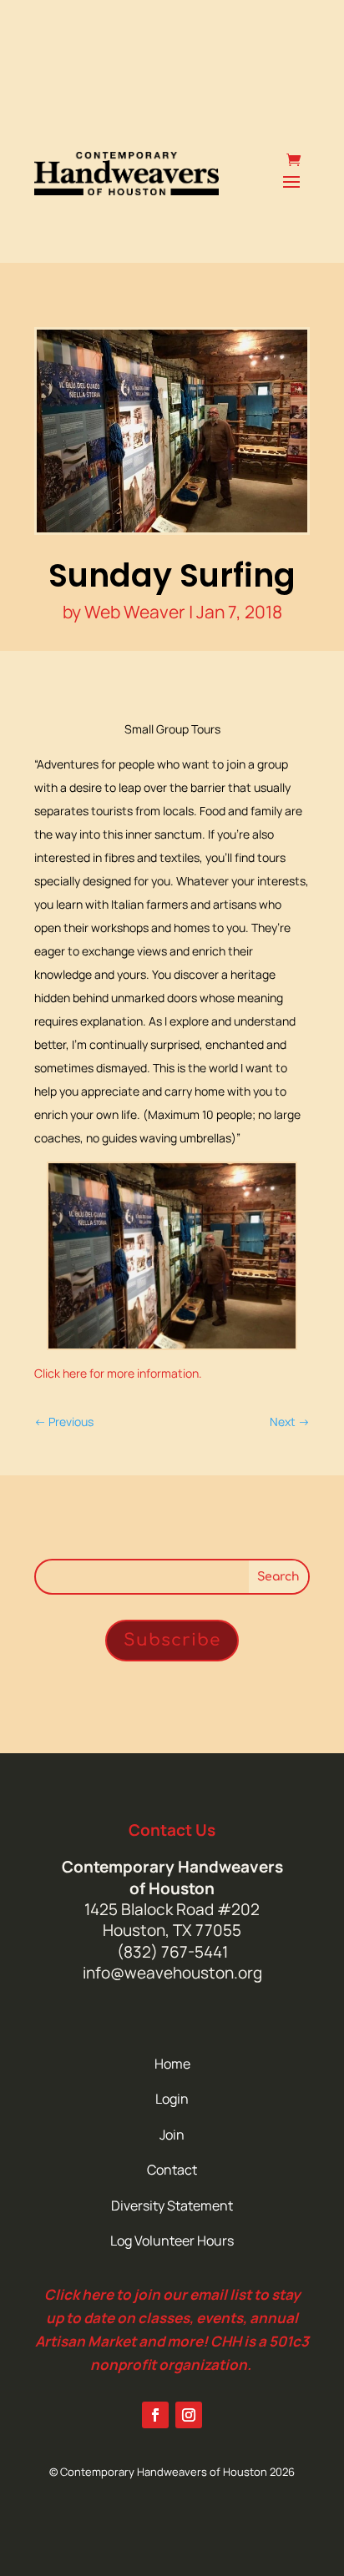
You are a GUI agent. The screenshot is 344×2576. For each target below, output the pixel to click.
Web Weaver (135, 612)
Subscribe (172, 1640)
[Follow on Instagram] (189, 2415)
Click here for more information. (118, 1373)
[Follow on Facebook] (155, 2415)
